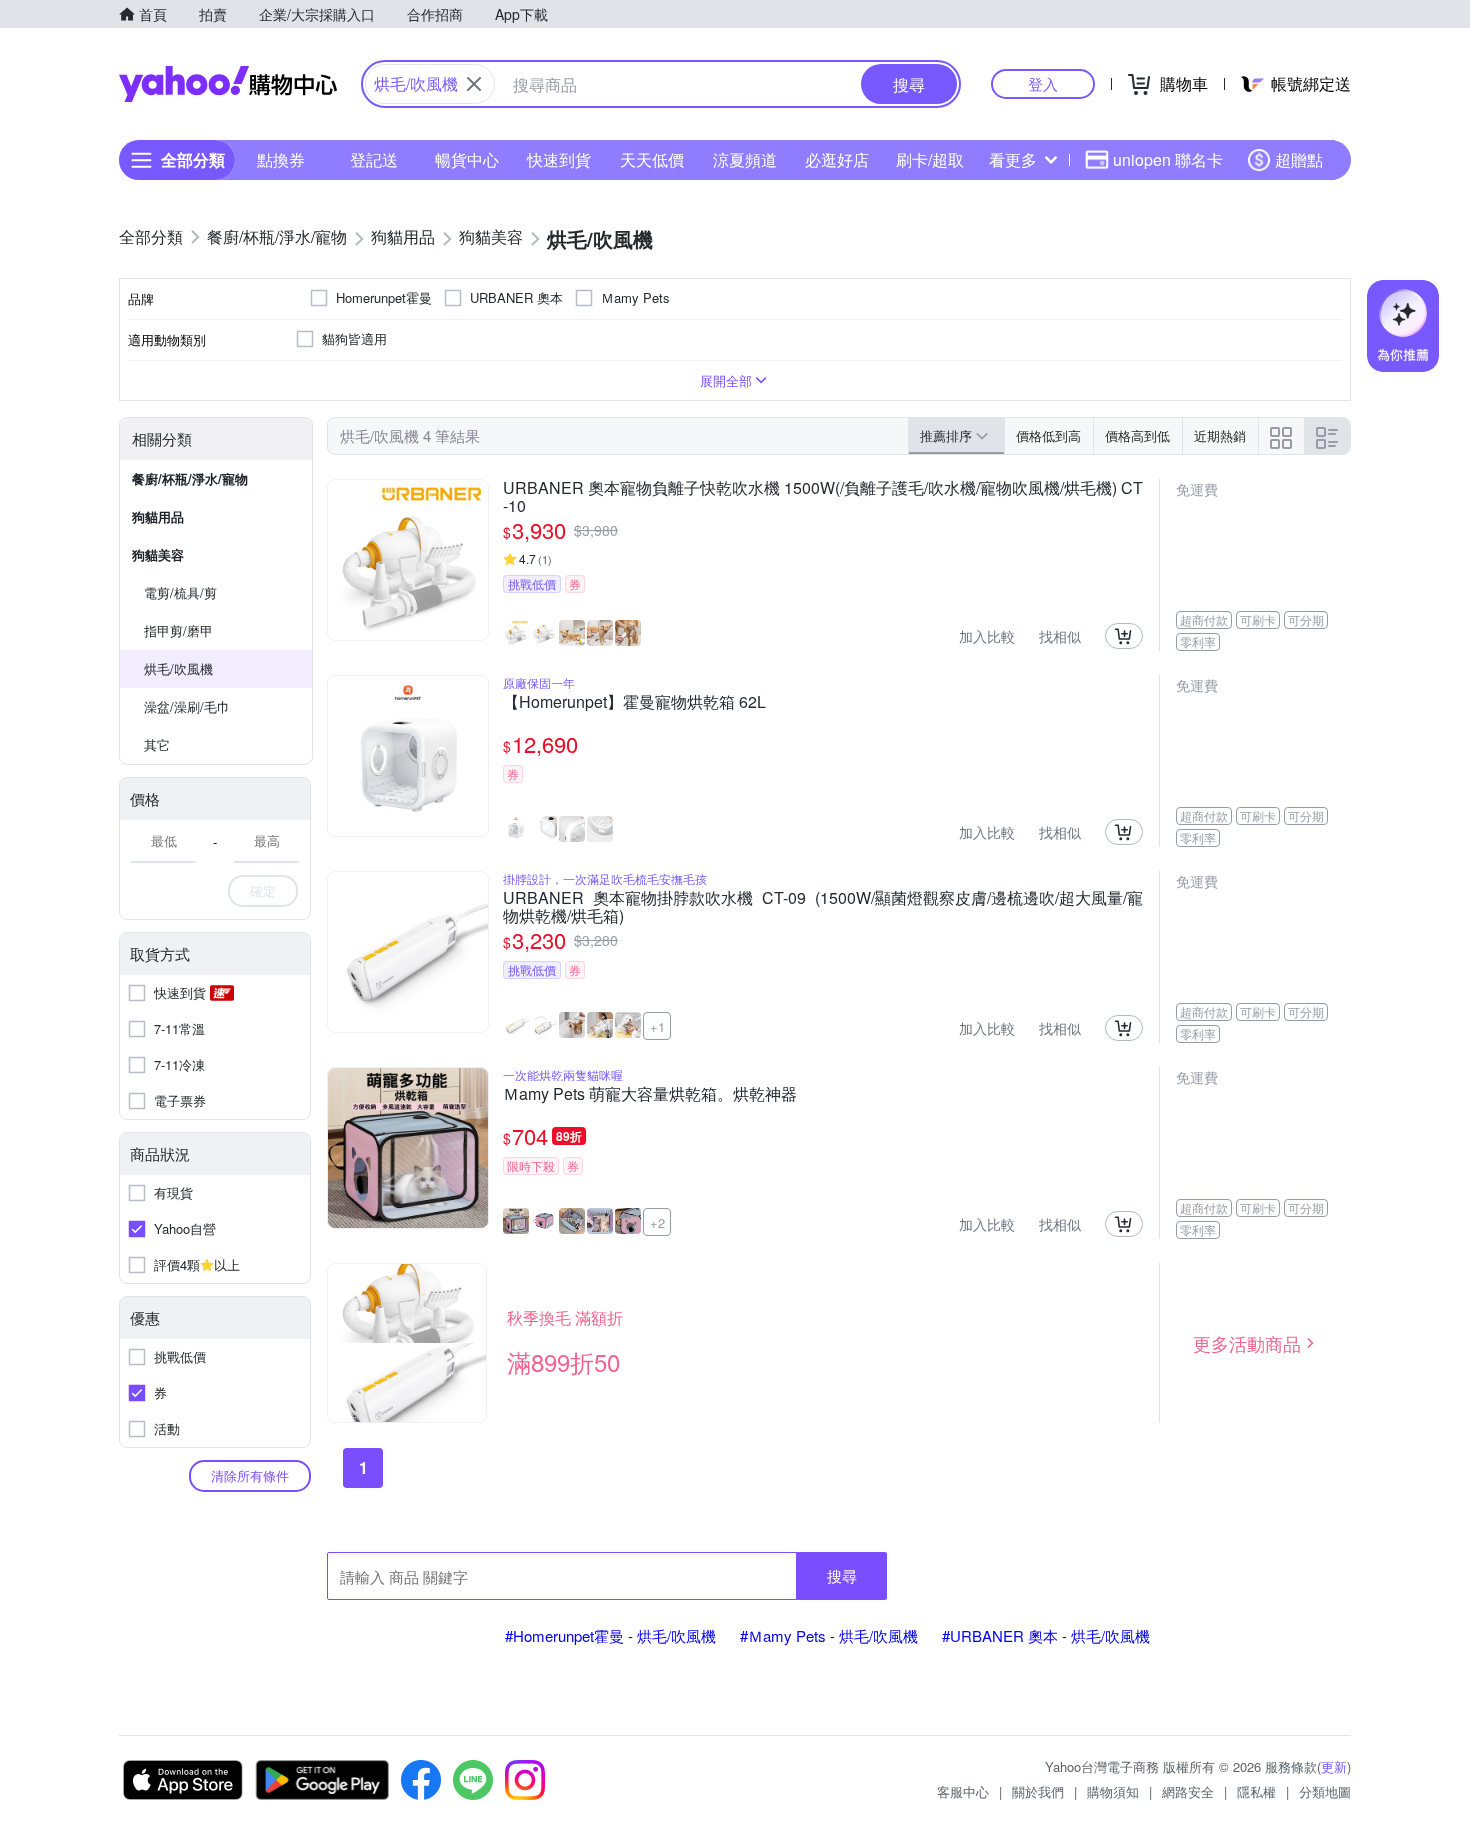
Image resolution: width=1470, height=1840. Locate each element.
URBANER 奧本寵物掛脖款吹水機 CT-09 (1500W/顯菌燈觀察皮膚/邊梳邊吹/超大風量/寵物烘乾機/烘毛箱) (823, 907)
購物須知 (1113, 1791)
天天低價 (652, 159)
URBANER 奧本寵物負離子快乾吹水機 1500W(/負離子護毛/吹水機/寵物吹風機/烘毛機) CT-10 (823, 497)
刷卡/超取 (930, 159)
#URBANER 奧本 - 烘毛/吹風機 (1046, 1635)
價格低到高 (1048, 435)
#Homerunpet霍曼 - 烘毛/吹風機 (610, 1635)
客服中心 (963, 1791)
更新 (1334, 1766)
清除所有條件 (250, 1475)
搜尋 (842, 1575)
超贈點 (1299, 159)
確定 (263, 890)
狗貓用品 (158, 516)
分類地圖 (1325, 1791)
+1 (657, 1026)
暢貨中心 (467, 159)
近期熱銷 (1220, 435)
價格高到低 (1137, 435)
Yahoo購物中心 (228, 84)
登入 (1043, 83)
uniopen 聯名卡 (1168, 159)
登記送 (374, 159)
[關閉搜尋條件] (474, 84)
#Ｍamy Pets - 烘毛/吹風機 (829, 1635)
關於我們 (1038, 1791)
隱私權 (1256, 1791)
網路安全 (1188, 1791)
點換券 (281, 159)
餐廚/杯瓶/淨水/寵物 (190, 478)
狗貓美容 (158, 554)
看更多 (1013, 159)
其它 (157, 744)
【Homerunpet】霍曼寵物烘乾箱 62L (634, 703)
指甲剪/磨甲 (178, 630)
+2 (657, 1222)
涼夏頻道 (745, 159)
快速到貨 (559, 159)
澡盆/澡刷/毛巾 (187, 706)
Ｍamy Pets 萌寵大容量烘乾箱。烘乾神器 (650, 1095)
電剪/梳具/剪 (180, 592)
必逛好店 (837, 159)
